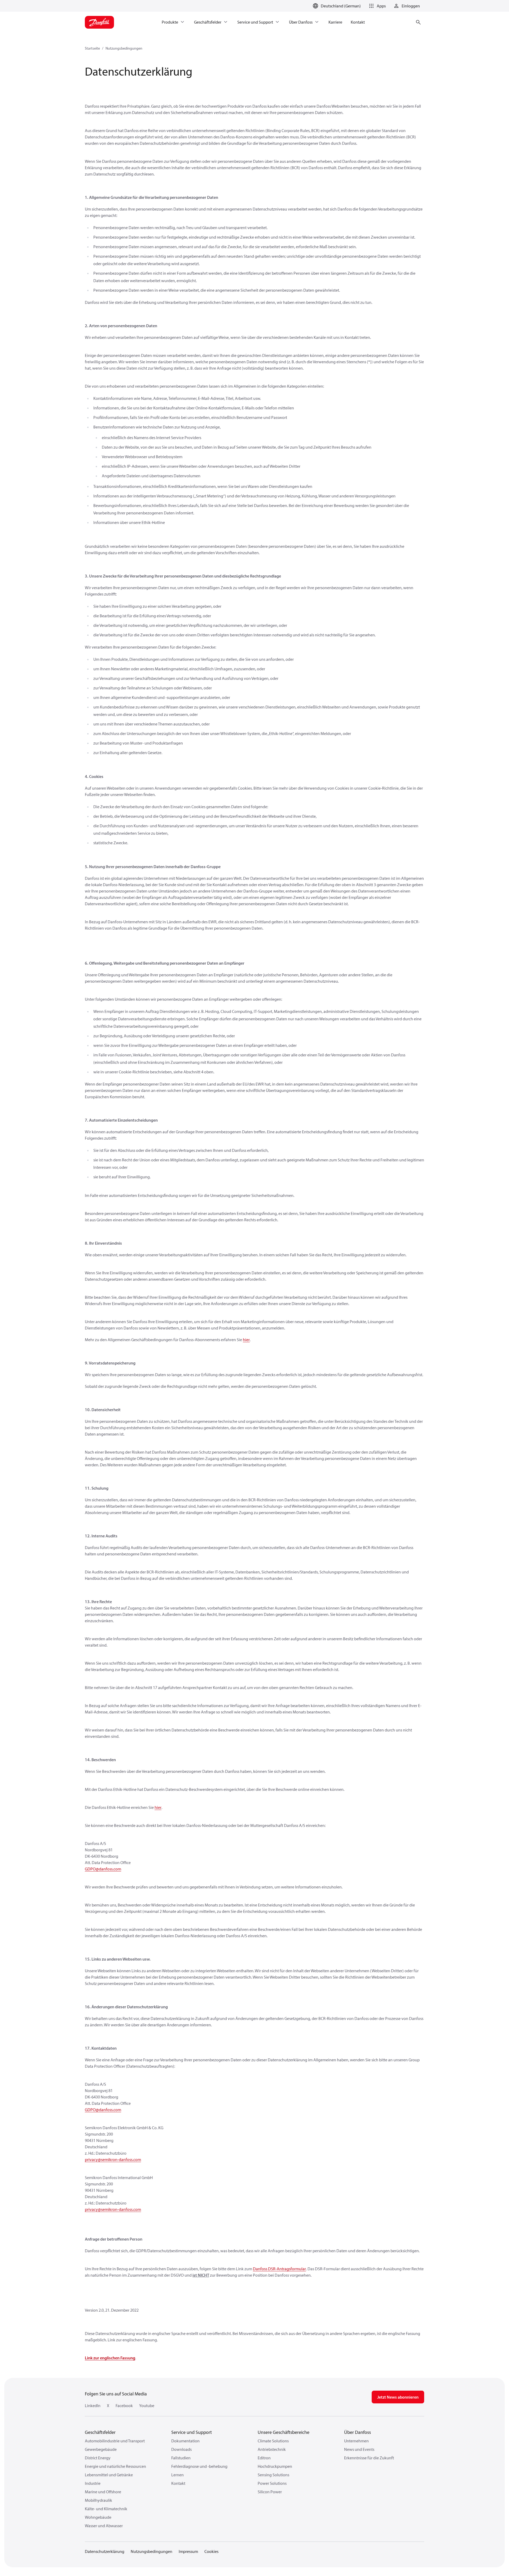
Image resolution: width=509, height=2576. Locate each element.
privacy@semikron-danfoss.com (113, 2159)
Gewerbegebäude (101, 2449)
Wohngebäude (98, 2517)
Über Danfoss (357, 2432)
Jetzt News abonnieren (398, 2397)
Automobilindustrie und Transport (115, 2441)
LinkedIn (93, 2406)
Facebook (124, 2406)
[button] (376, 6)
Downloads (181, 2449)
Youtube (147, 2406)
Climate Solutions (273, 2441)
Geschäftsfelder (100, 2432)
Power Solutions (272, 2483)
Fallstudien (181, 2458)
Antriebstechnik (272, 2449)
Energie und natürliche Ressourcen (115, 2466)
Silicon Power (270, 2492)
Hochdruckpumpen (275, 2466)
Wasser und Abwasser (104, 2526)
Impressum (188, 2551)
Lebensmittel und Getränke (109, 2475)
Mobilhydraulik (98, 2500)
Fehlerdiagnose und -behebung (199, 2466)
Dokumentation (185, 2441)
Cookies (211, 2551)
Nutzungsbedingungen (124, 48)
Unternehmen (356, 2441)
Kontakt (178, 2483)
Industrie (93, 2483)
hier (246, 1340)
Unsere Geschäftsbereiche (284, 2432)
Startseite (92, 48)
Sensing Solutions (273, 2475)
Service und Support (192, 2432)
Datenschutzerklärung (105, 2551)
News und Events (359, 2449)
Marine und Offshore (103, 2492)
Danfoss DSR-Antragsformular (279, 2269)
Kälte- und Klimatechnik (106, 2509)
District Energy (98, 2458)
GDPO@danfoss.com (103, 1869)
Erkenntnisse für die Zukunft (369, 2458)
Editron (264, 2458)
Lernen (177, 2475)
